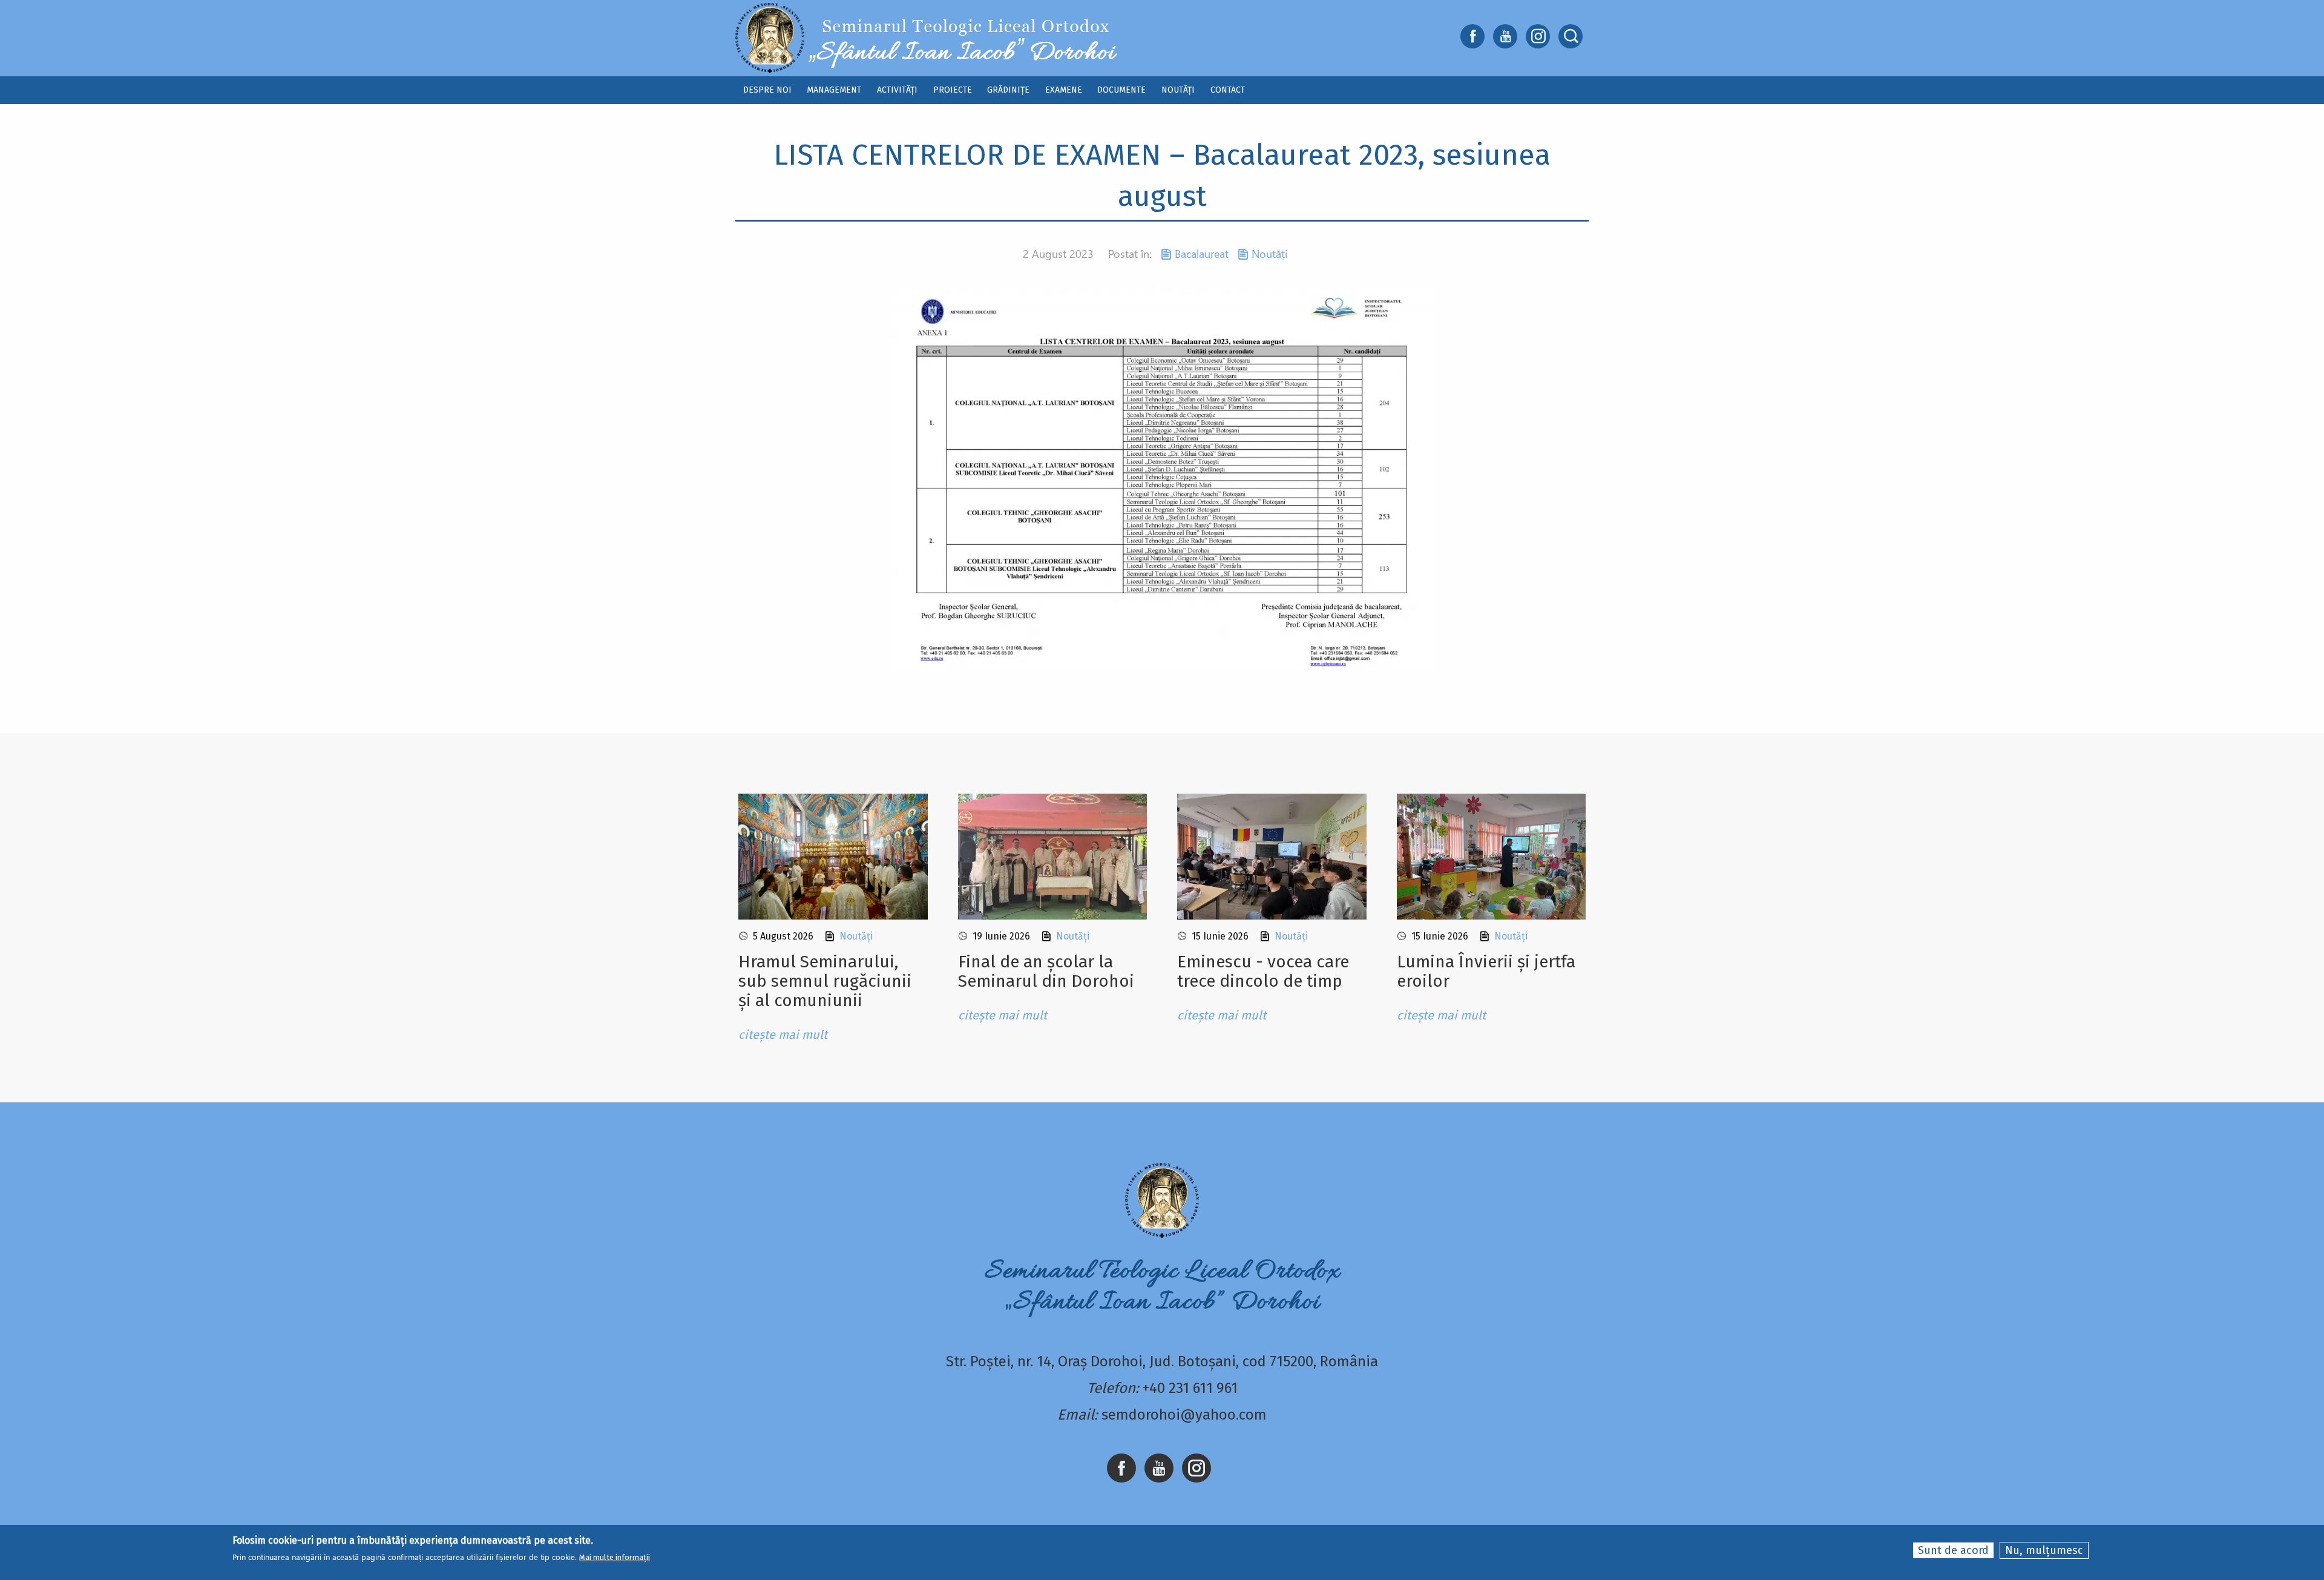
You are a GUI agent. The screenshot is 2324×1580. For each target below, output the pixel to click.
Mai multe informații (615, 1557)
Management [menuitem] (834, 90)
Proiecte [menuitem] (953, 90)
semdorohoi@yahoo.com (1184, 1415)
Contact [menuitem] (1228, 90)
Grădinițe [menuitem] (1008, 90)
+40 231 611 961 (1190, 1388)
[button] (1162, 479)
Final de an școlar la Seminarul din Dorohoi (1046, 971)
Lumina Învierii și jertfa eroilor (1486, 971)
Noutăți (1269, 254)
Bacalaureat (1202, 254)
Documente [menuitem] (1121, 90)
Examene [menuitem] (1064, 90)
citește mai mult (783, 1035)
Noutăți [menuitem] (1178, 90)
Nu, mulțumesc (2044, 1550)
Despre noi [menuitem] (767, 90)
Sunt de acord (1953, 1550)
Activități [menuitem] (897, 90)
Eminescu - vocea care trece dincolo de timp (1263, 971)
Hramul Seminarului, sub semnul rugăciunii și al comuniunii (825, 981)
